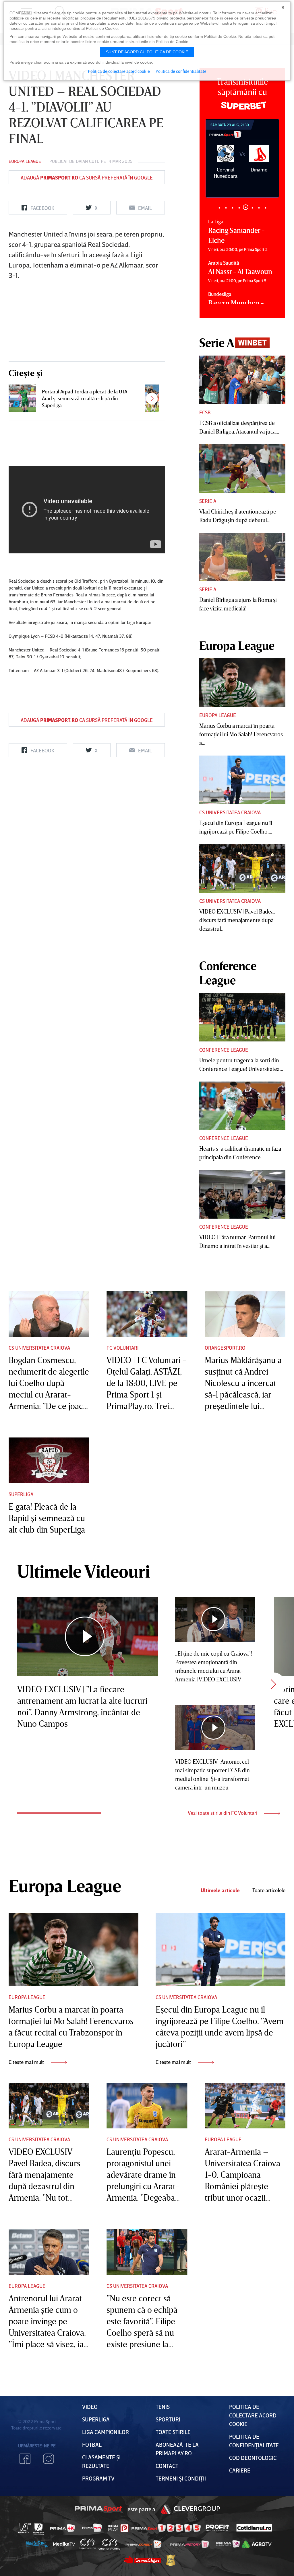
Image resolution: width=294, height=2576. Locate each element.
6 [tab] (252, 207)
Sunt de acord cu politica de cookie (147, 52)
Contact (167, 2466)
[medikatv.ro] (64, 2544)
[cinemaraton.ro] (87, 2544)
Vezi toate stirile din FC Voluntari (223, 1813)
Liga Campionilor (106, 2432)
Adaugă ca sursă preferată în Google (87, 177)
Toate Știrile (173, 2432)
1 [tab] (219, 208)
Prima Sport (98, 2509)
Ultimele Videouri (84, 1571)
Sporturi (168, 2419)
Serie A (208, 501)
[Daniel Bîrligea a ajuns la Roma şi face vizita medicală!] (242, 557)
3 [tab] (232, 208)
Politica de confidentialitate (181, 71)
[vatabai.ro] (171, 2560)
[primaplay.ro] (118, 2528)
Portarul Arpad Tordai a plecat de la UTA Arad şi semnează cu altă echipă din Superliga (85, 398)
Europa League (25, 161)
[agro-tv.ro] (257, 2544)
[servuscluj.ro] (142, 2560)
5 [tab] (246, 208)
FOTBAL (92, 2444)
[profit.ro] (218, 2528)
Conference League (224, 1050)
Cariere (240, 2470)
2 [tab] (226, 208)
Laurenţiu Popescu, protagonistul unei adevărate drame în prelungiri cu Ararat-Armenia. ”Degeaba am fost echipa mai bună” (143, 2186)
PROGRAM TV (98, 2478)
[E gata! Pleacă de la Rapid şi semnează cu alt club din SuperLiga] (49, 1460)
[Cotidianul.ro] (254, 2528)
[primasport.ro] (166, 2528)
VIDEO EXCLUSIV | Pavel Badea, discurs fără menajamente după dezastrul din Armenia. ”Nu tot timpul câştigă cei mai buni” (47, 2186)
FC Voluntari (123, 1348)
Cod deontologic (253, 2458)
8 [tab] (265, 208)
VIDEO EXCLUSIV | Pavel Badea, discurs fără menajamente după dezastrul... (237, 920)
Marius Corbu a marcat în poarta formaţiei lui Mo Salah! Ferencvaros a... (241, 734)
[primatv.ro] (25, 2528)
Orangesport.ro (225, 1348)
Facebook (25, 2459)
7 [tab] (259, 208)
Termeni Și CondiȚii (181, 2478)
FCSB (205, 412)
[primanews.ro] (92, 2528)
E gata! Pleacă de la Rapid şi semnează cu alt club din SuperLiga (47, 1518)
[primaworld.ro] (228, 2544)
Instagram (49, 2459)
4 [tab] (239, 208)
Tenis (163, 2407)
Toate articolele (269, 1890)
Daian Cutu (88, 161)
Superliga (21, 1494)
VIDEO (90, 2407)
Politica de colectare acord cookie (253, 2415)
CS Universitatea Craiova (230, 812)
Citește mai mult (27, 2062)
